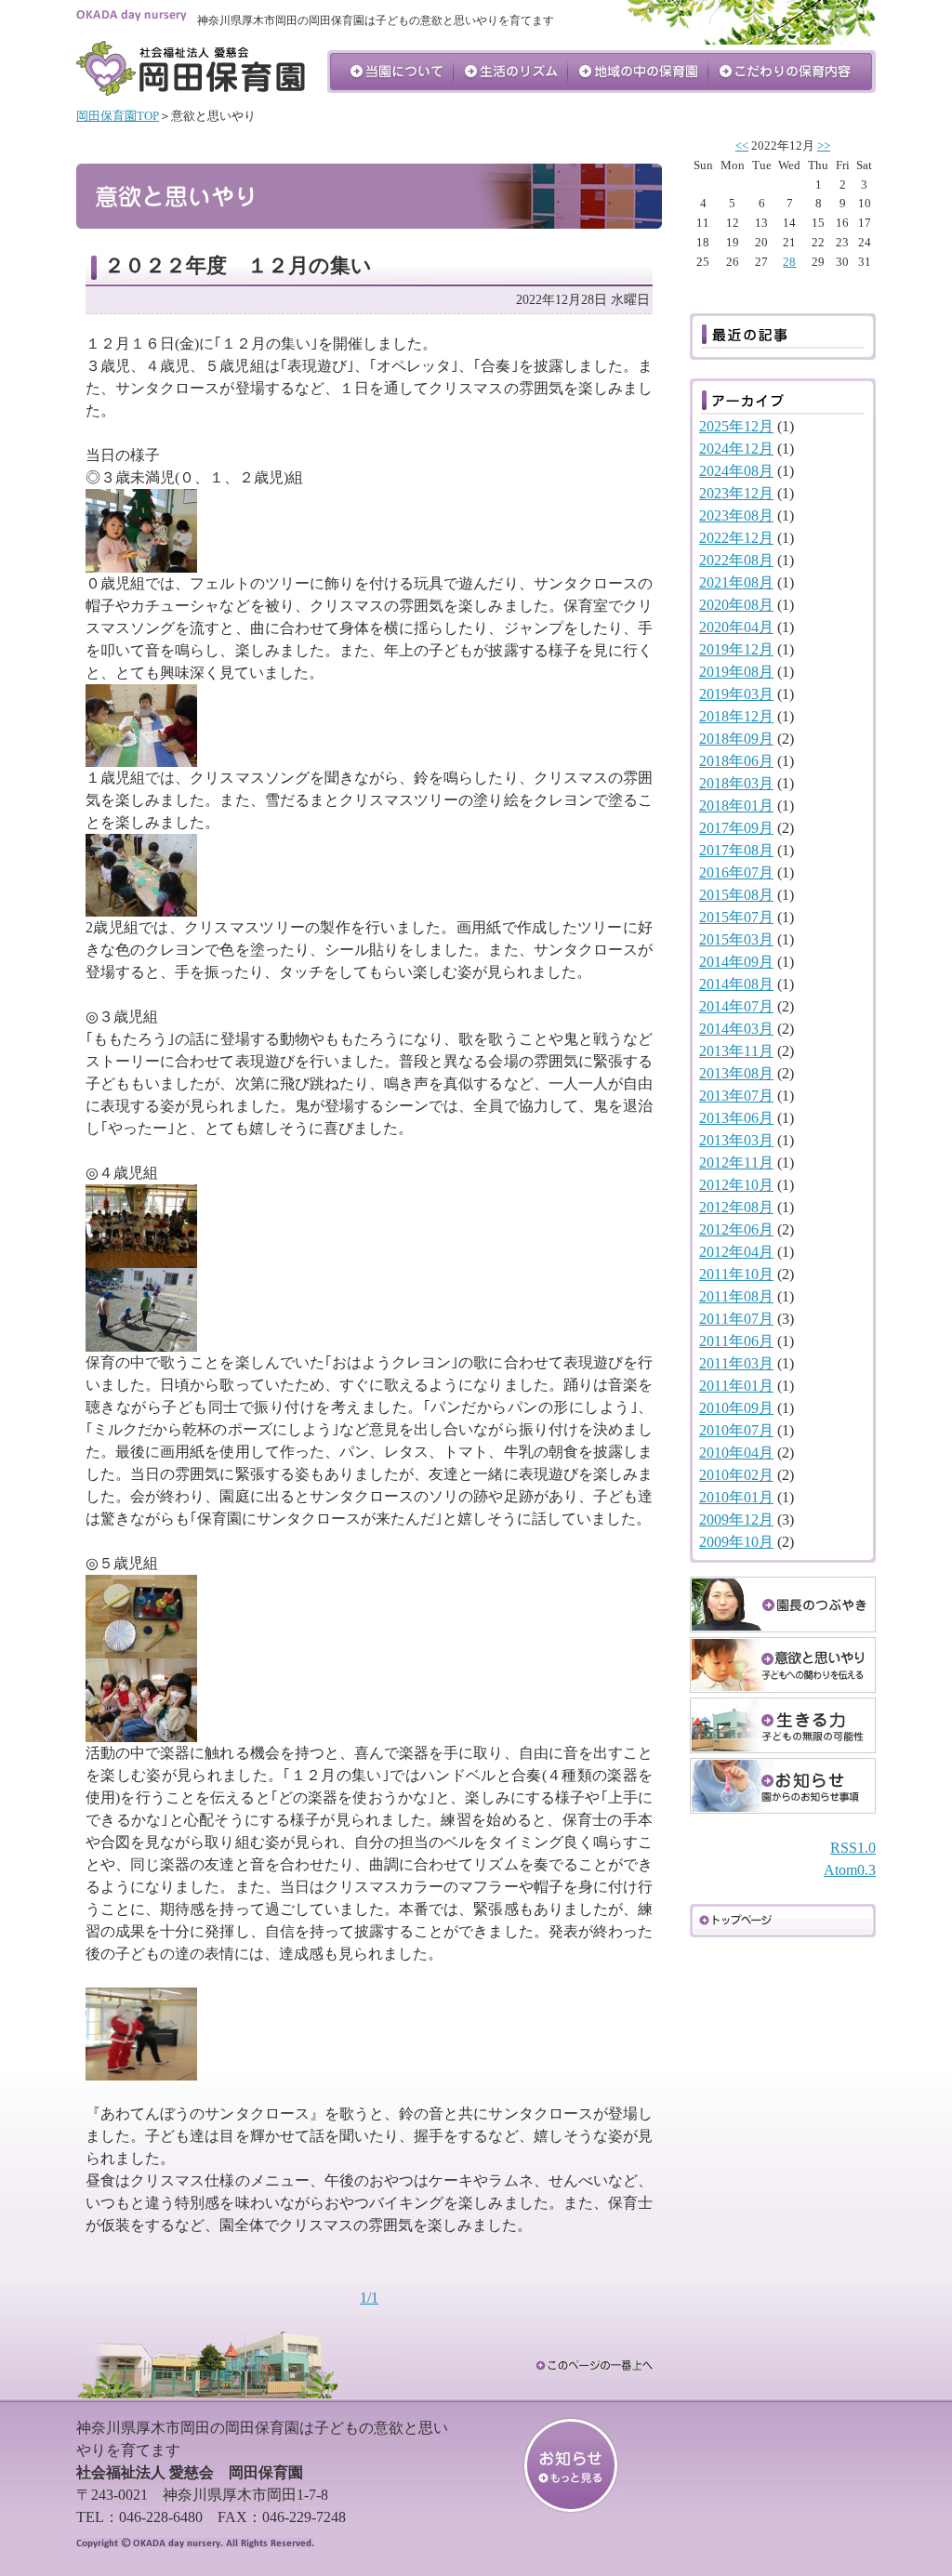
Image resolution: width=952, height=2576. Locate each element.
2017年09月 (736, 828)
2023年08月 (736, 515)
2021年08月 (736, 582)
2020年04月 (736, 627)
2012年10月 (736, 1185)
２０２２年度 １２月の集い (238, 265)
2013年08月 (736, 1073)
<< (742, 146)
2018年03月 (736, 783)
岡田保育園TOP (118, 116)
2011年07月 (736, 1319)
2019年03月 (736, 694)
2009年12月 (736, 1519)
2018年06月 (736, 761)
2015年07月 (736, 917)
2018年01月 (736, 806)
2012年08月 (736, 1207)
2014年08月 (736, 984)
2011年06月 (736, 1341)
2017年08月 (736, 850)
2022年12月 (736, 538)
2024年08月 (736, 471)
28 (789, 262)
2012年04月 (736, 1252)
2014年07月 (736, 1006)
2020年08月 (736, 605)
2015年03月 (736, 939)
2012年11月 (736, 1163)
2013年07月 (736, 1096)
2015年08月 (736, 895)
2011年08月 (736, 1296)
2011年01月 (736, 1386)
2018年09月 (736, 739)
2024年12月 (736, 449)
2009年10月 (736, 1542)
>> (824, 146)
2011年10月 (736, 1274)
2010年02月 (736, 1475)
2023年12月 (736, 493)
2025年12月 (736, 426)
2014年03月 (736, 1029)
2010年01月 (736, 1497)
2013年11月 (736, 1051)
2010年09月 (736, 1408)
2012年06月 (736, 1229)
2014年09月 (736, 962)
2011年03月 (736, 1363)
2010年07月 (736, 1430)
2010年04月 (736, 1453)
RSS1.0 (853, 1848)
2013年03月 (736, 1140)
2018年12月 (736, 716)
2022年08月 (736, 560)
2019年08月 (736, 672)
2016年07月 (736, 872)
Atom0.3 (850, 1870)
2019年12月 (736, 649)
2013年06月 (736, 1118)
